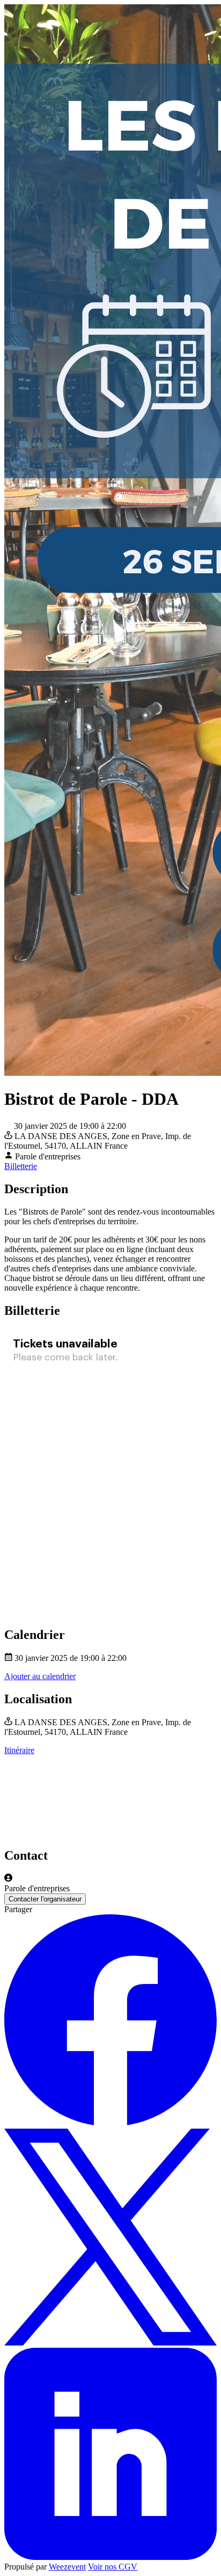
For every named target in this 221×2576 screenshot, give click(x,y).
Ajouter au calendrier (40, 1676)
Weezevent (67, 2567)
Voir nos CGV (113, 2567)
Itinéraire (19, 1750)
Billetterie (21, 1166)
